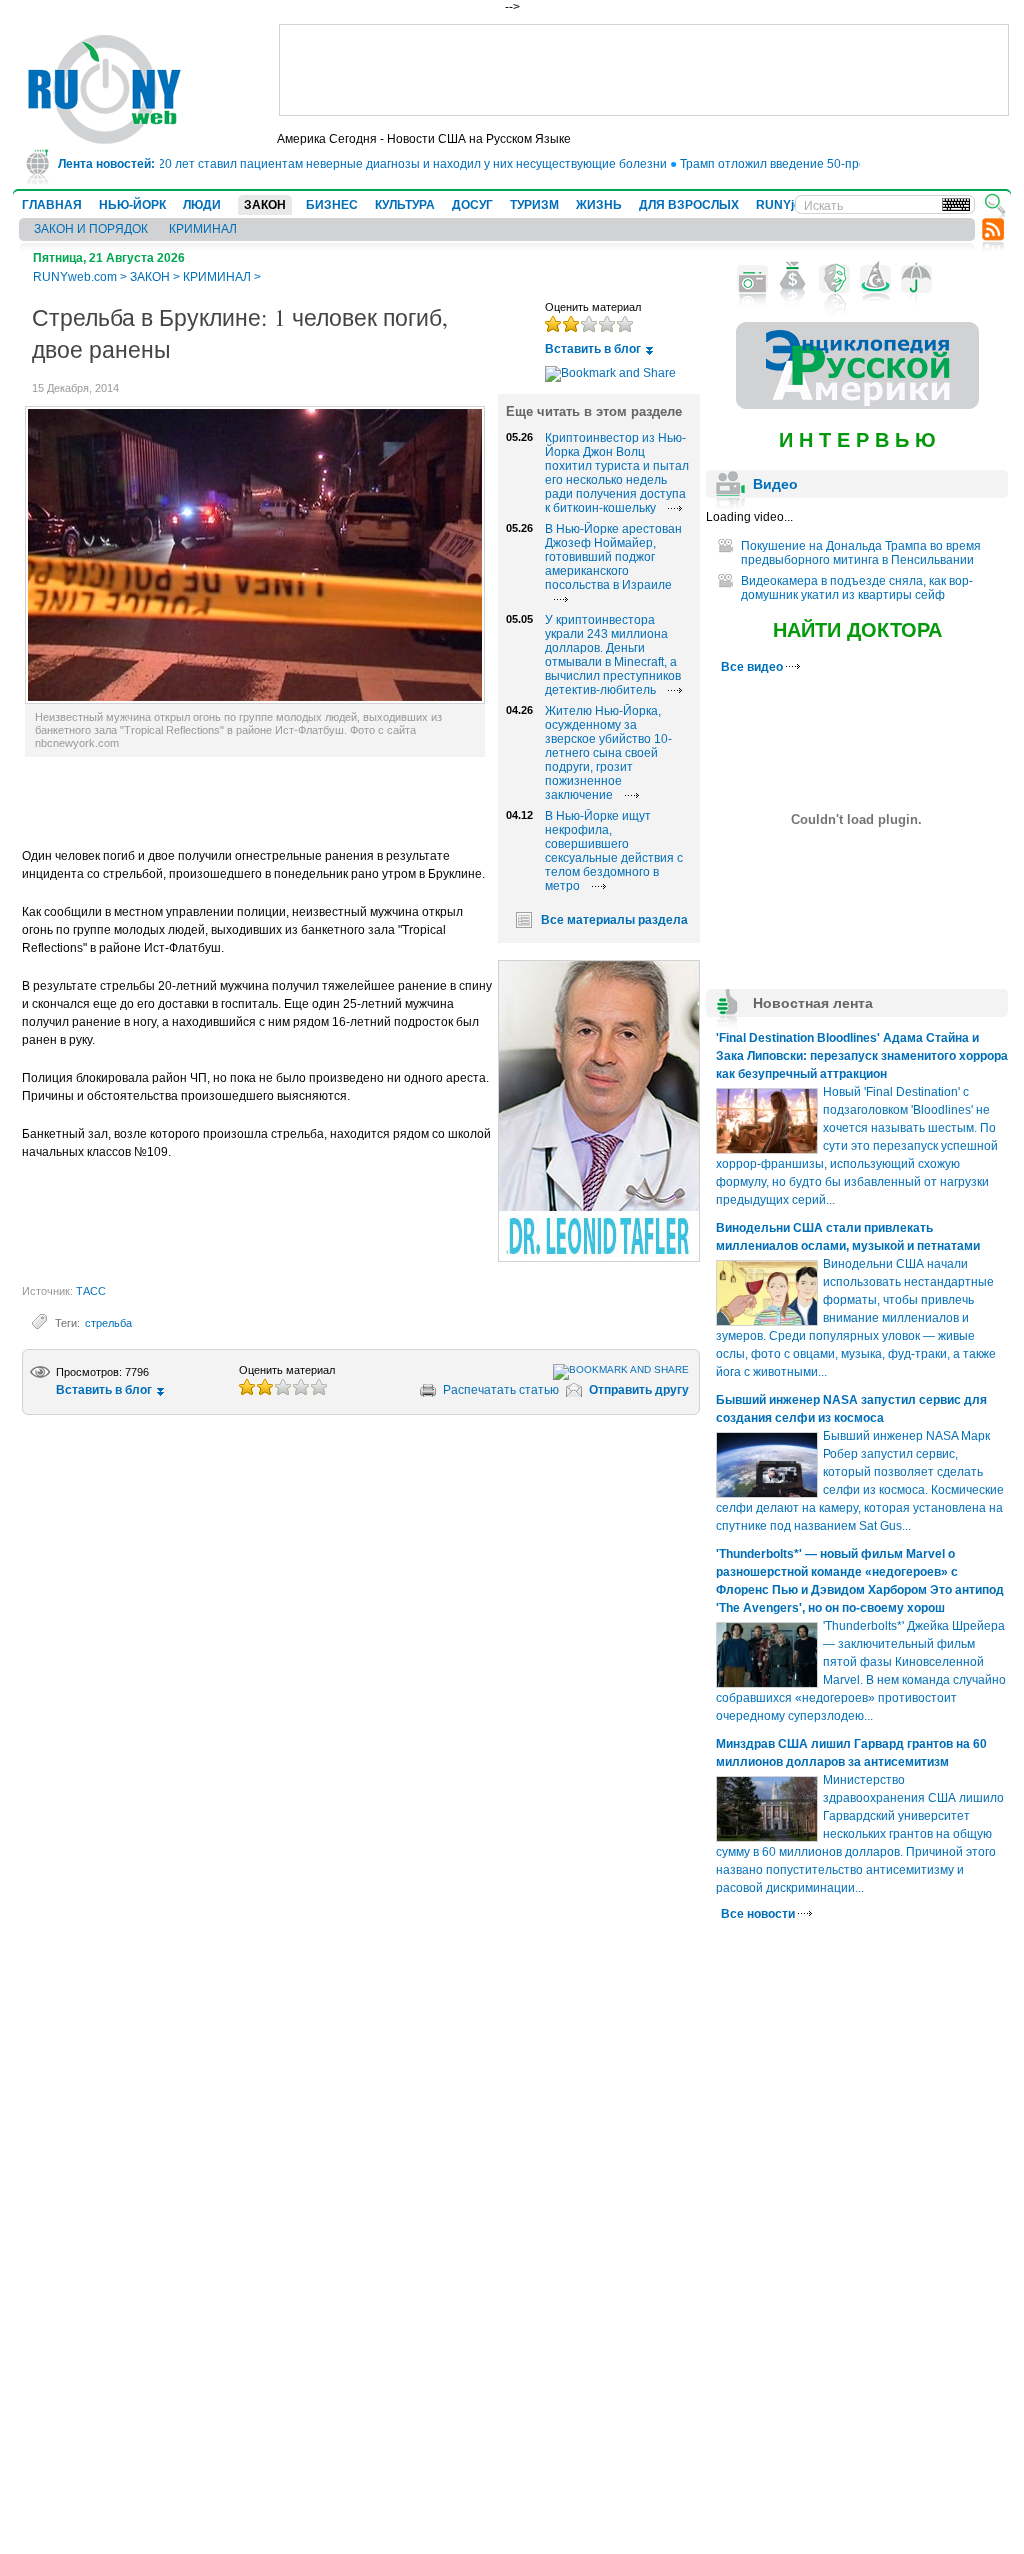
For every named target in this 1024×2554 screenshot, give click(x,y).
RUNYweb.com (75, 277)
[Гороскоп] (875, 279)
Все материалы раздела (614, 920)
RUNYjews (786, 205)
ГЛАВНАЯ (52, 205)
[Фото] (752, 279)
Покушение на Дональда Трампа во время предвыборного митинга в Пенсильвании (861, 553)
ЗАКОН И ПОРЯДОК (91, 229)
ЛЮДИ (202, 205)
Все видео (753, 667)
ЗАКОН (265, 205)
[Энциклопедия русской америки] (857, 405)
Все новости (759, 1914)
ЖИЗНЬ (599, 205)
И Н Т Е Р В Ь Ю (857, 440)
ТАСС (91, 1291)
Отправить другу (639, 1390)
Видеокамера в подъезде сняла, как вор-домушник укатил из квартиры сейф (857, 588)
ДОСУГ (472, 205)
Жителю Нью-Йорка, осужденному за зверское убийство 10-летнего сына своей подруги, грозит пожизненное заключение (608, 753)
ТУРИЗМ (534, 205)
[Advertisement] (644, 70)
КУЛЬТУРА (405, 205)
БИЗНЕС (332, 205)
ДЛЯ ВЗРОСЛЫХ (689, 205)
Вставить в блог (593, 349)
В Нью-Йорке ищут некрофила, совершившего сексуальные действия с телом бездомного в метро (614, 851)
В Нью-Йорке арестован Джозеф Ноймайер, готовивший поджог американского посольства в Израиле (613, 557)
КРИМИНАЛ (203, 229)
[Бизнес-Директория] (793, 279)
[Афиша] (834, 279)
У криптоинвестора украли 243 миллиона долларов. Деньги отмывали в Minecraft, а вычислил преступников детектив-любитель (613, 655)
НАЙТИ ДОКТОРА (857, 630)
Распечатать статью (501, 1390)
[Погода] (916, 279)
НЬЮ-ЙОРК (132, 205)
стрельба (108, 1323)
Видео (775, 484)
